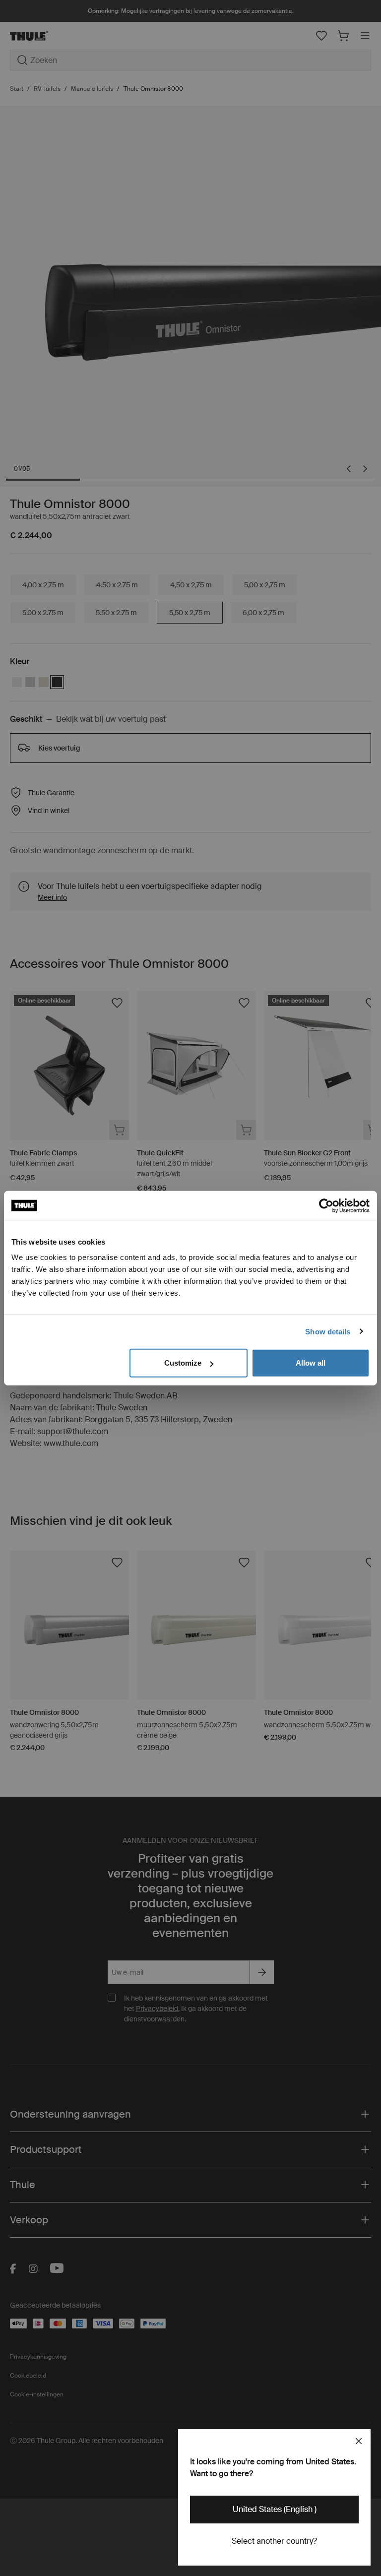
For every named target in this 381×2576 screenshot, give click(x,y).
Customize (183, 1363)
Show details (328, 1331)
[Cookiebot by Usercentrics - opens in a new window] (326, 1205)
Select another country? (274, 2541)
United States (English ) (275, 2509)
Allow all (311, 1363)
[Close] (359, 2441)
